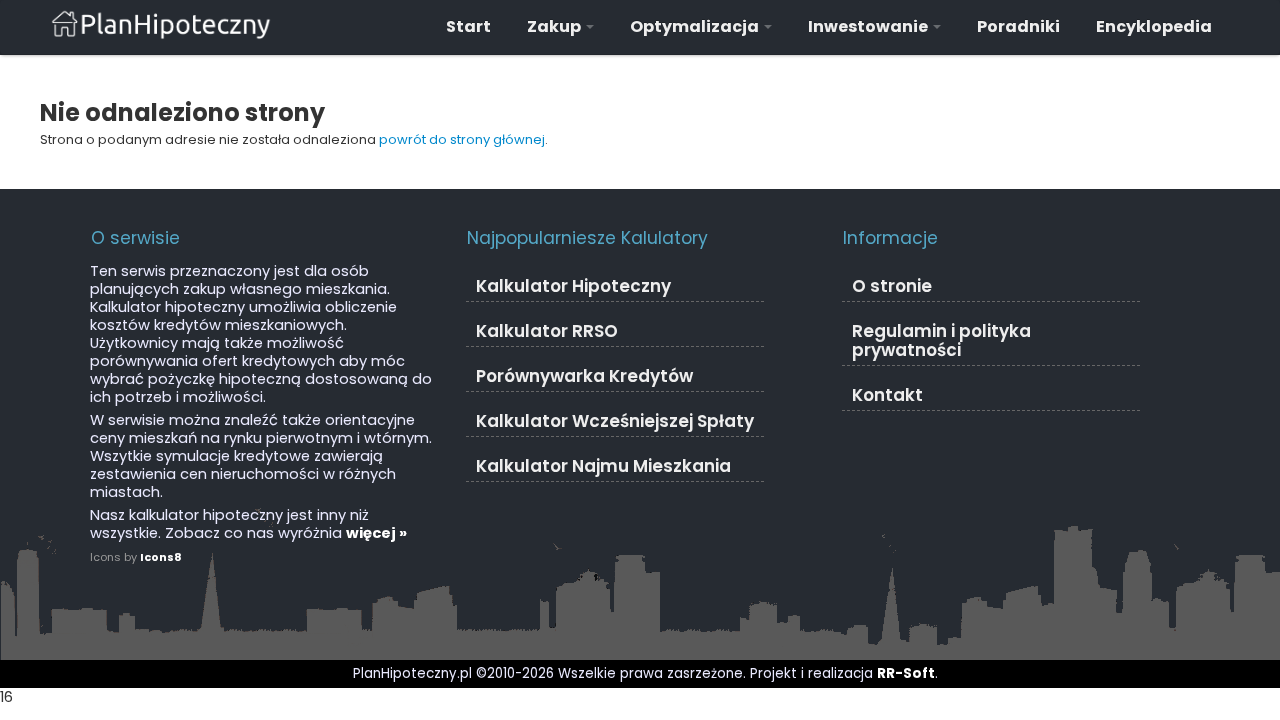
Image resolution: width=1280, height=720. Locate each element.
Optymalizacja (696, 26)
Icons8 (161, 557)
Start (468, 26)
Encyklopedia (1154, 26)
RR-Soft (906, 673)
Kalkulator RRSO (547, 331)
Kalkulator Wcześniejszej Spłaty (615, 421)
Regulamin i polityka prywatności (941, 340)
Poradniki (1018, 26)
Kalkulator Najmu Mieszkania (603, 466)
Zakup (555, 26)
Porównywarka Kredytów (584, 376)
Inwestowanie (869, 26)
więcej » (376, 533)
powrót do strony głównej (462, 139)
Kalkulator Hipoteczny (573, 286)
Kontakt (887, 395)
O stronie (892, 286)
